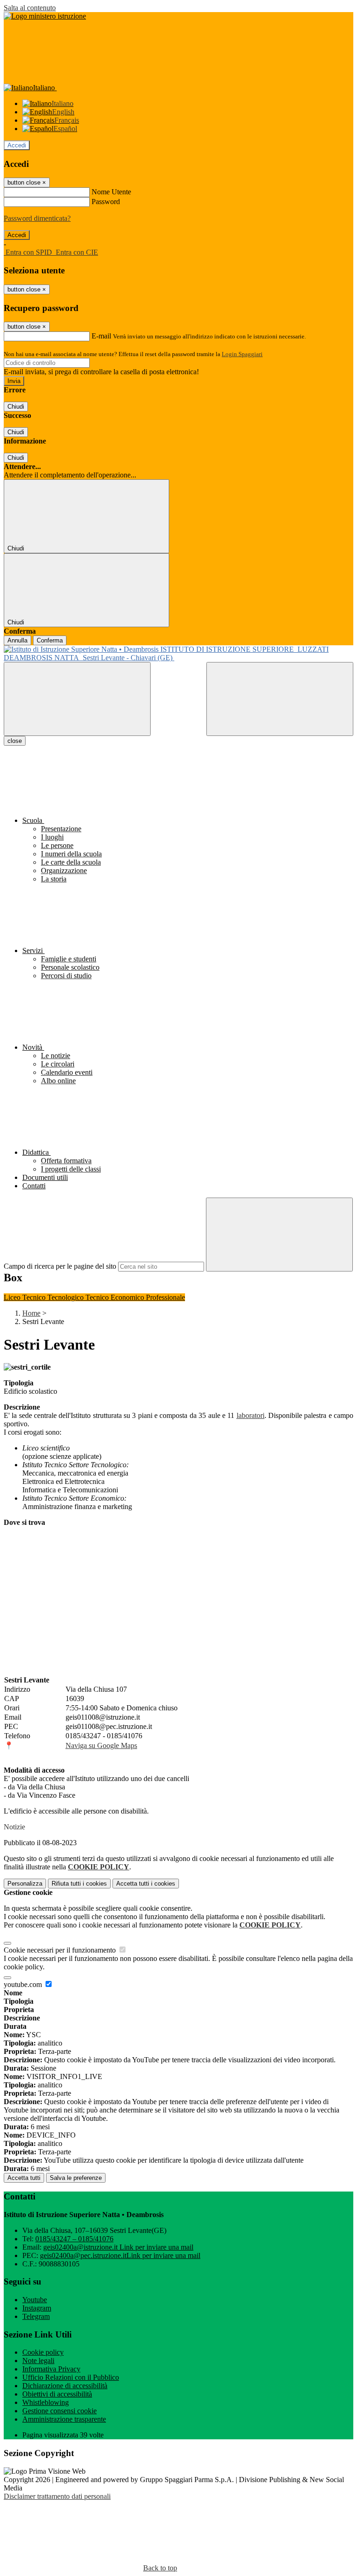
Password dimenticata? (37, 218)
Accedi (17, 145)
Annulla (17, 640)
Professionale (165, 1297)
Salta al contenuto (30, 8)
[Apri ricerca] (280, 699)
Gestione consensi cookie (59, 2411)
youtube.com (24, 1984)
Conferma (50, 640)
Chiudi (16, 407)
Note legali (38, 2361)
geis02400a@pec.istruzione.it (120, 2255)
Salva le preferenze (76, 2178)
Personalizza (25, 1884)
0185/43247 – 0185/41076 (74, 2239)
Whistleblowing (46, 2402)
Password (106, 202)
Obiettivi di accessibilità (57, 2394)
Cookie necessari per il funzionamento (61, 1950)
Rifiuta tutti (79, 1884)
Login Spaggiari (242, 354)
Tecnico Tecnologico (54, 1297)
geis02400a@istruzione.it (118, 2247)
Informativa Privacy (51, 2369)
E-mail (101, 336)
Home (31, 1313)
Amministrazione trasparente (64, 2419)
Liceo (13, 1297)
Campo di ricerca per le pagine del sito (60, 1266)
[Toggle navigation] (77, 699)
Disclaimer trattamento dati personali (57, 2496)
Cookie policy (43, 2352)
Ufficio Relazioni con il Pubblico (71, 2377)
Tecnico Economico (116, 1297)
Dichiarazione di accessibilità (65, 2386)
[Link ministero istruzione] (45, 16)
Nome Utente (111, 192)
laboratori (251, 1415)
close (15, 741)
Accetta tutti (146, 1884)
